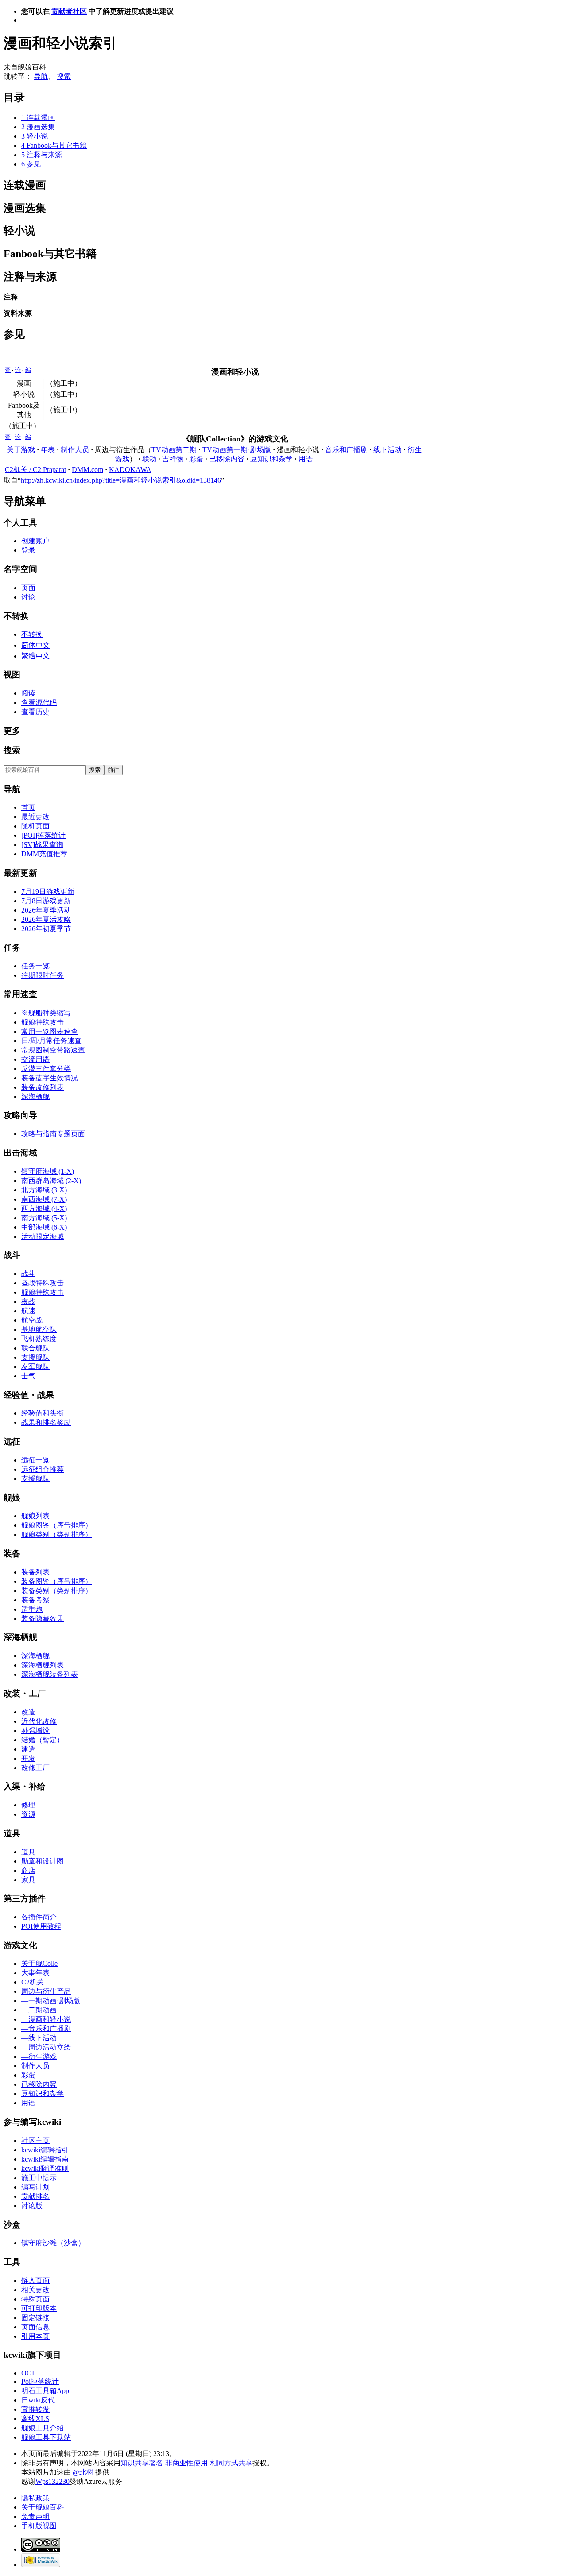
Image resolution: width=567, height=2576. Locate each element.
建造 (28, 1749)
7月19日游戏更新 (48, 892)
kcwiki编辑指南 (45, 2159)
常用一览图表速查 (50, 1031)
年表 (48, 450)
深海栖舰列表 (43, 1665)
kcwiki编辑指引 (45, 2150)
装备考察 (35, 1600)
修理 (28, 1805)
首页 (28, 807)
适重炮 (32, 1609)
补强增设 (35, 1731)
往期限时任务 (43, 975)
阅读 (28, 693)
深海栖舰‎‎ (35, 1656)
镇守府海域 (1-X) (48, 1171)
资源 (28, 1814)
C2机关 (33, 1982)
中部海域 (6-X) (44, 1227)
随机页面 (35, 826)
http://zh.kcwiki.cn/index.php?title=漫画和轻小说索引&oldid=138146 (121, 480)
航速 (28, 1311)
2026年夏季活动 (46, 910)
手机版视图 (39, 2526)
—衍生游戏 (39, 2056)
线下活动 (388, 450)
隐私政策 (35, 2498)
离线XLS (35, 2419)
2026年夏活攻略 (46, 919)
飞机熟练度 (39, 1339)
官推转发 (35, 2409)
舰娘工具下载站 (46, 2437)
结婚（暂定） (43, 1740)
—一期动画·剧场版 (51, 2001)
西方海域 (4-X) (44, 1209)
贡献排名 (35, 2196)
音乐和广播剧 (346, 450)
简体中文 (35, 645)
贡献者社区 (69, 11)
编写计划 (35, 2187)
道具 (28, 1852)
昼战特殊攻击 (43, 1283)
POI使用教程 (41, 1926)
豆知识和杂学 (272, 459)
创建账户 (35, 541)
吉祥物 (173, 459)
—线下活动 (39, 2038)
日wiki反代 (38, 2400)
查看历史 (35, 712)
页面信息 (35, 2327)
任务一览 (35, 966)
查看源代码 (39, 702)
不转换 (32, 634)
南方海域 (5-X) (44, 1218)
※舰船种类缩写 (46, 1013)
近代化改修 (39, 1721)
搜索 (64, 76)
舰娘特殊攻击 (43, 1022)
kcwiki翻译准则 (45, 2168)
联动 (149, 459)
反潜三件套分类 (46, 1069)
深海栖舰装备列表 (50, 1674)
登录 (28, 550)
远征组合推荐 (43, 1469)
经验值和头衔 (43, 1413)
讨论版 (32, 2206)
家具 (28, 1880)
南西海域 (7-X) (44, 1199)
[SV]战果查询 (42, 845)
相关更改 (35, 2290)
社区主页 (35, 2141)
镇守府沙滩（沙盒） (53, 2243)
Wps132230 (52, 2481)
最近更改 (35, 817)
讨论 (28, 597)
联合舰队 (35, 1348)
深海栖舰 (35, 1097)
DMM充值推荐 (44, 854)
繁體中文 (35, 656)
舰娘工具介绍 (43, 2428)
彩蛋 (196, 459)
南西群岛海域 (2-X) (51, 1181)
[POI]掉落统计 (43, 835)
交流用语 (35, 1059)
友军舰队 (35, 1367)
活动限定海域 (43, 1236)
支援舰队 (35, 1357)
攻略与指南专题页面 (53, 1134)
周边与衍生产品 (46, 1991)
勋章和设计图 (43, 1861)
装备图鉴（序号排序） (57, 1581)
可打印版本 (39, 2308)
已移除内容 (227, 459)
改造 (28, 1712)
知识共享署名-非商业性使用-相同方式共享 (186, 2463)
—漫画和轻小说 (46, 2019)
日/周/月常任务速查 (51, 1041)
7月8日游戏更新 (46, 901)
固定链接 (35, 2318)
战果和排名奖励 (46, 1422)
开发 (28, 1758)
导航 (41, 76)
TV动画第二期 (174, 450)
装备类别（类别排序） (57, 1591)
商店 (28, 1870)
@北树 (83, 2472)
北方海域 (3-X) (44, 1190)
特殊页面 (35, 2299)
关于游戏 (21, 450)
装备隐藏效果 (43, 1619)
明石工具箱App (45, 2391)
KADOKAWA (130, 470)
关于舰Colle (39, 1963)
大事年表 (35, 1973)
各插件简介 (39, 1917)
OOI (28, 2373)
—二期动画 (39, 2010)
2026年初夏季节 (46, 929)
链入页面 (35, 2280)
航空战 (32, 1320)
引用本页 (35, 2336)
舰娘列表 (35, 1516)
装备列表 (35, 1572)
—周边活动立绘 (46, 2047)
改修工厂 (35, 1768)
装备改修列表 (43, 1087)
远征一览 (35, 1460)
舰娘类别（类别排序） (57, 1534)
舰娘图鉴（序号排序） (57, 1525)
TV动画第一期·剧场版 (237, 450)
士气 (28, 1376)
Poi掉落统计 (40, 2381)
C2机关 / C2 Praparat (35, 470)
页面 (28, 588)
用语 (306, 459)
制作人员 (75, 450)
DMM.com (87, 470)
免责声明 (35, 2516)
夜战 (28, 1302)
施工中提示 (39, 2178)
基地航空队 (39, 1329)
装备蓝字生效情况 (50, 1078)
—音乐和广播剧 (46, 2029)
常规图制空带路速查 (53, 1050)
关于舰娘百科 (43, 2507)
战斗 (28, 1274)
